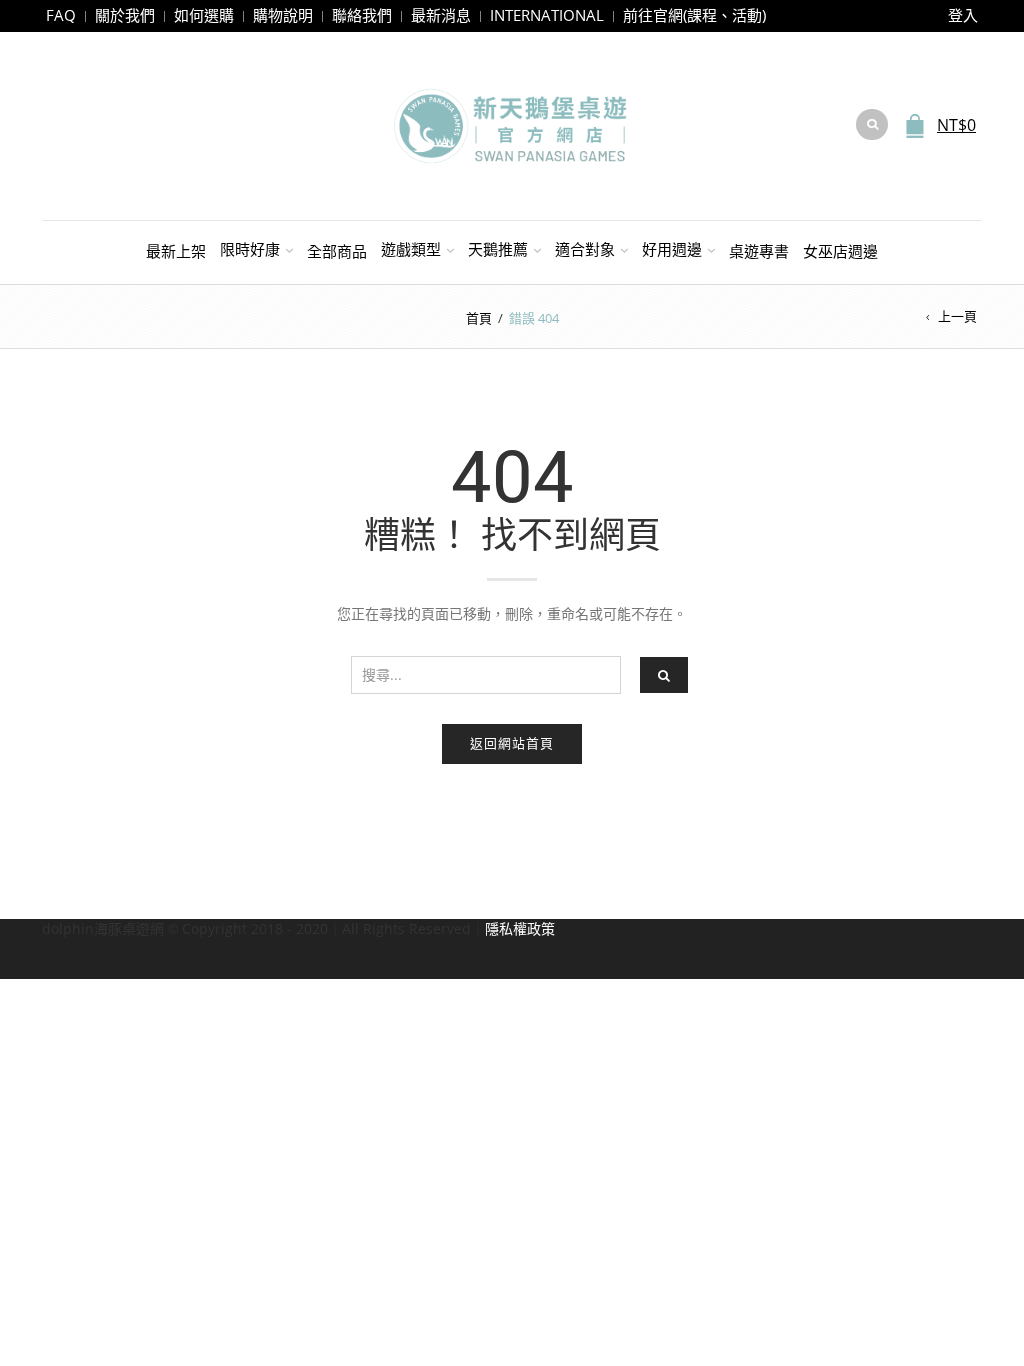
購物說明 (283, 15)
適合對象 (585, 249)
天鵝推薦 (498, 249)
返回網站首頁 (512, 743)
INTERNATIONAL (547, 15)
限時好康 (250, 249)
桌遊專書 (759, 251)
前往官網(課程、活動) (694, 15)
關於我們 (125, 15)
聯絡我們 (362, 15)
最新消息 (441, 15)
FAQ (61, 15)
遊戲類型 (411, 249)
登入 (963, 15)
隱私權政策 (520, 928)
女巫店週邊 (840, 251)
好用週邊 (672, 249)
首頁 (479, 318)
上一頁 (957, 316)
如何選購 (204, 15)
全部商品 (337, 251)
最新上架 (176, 251)
